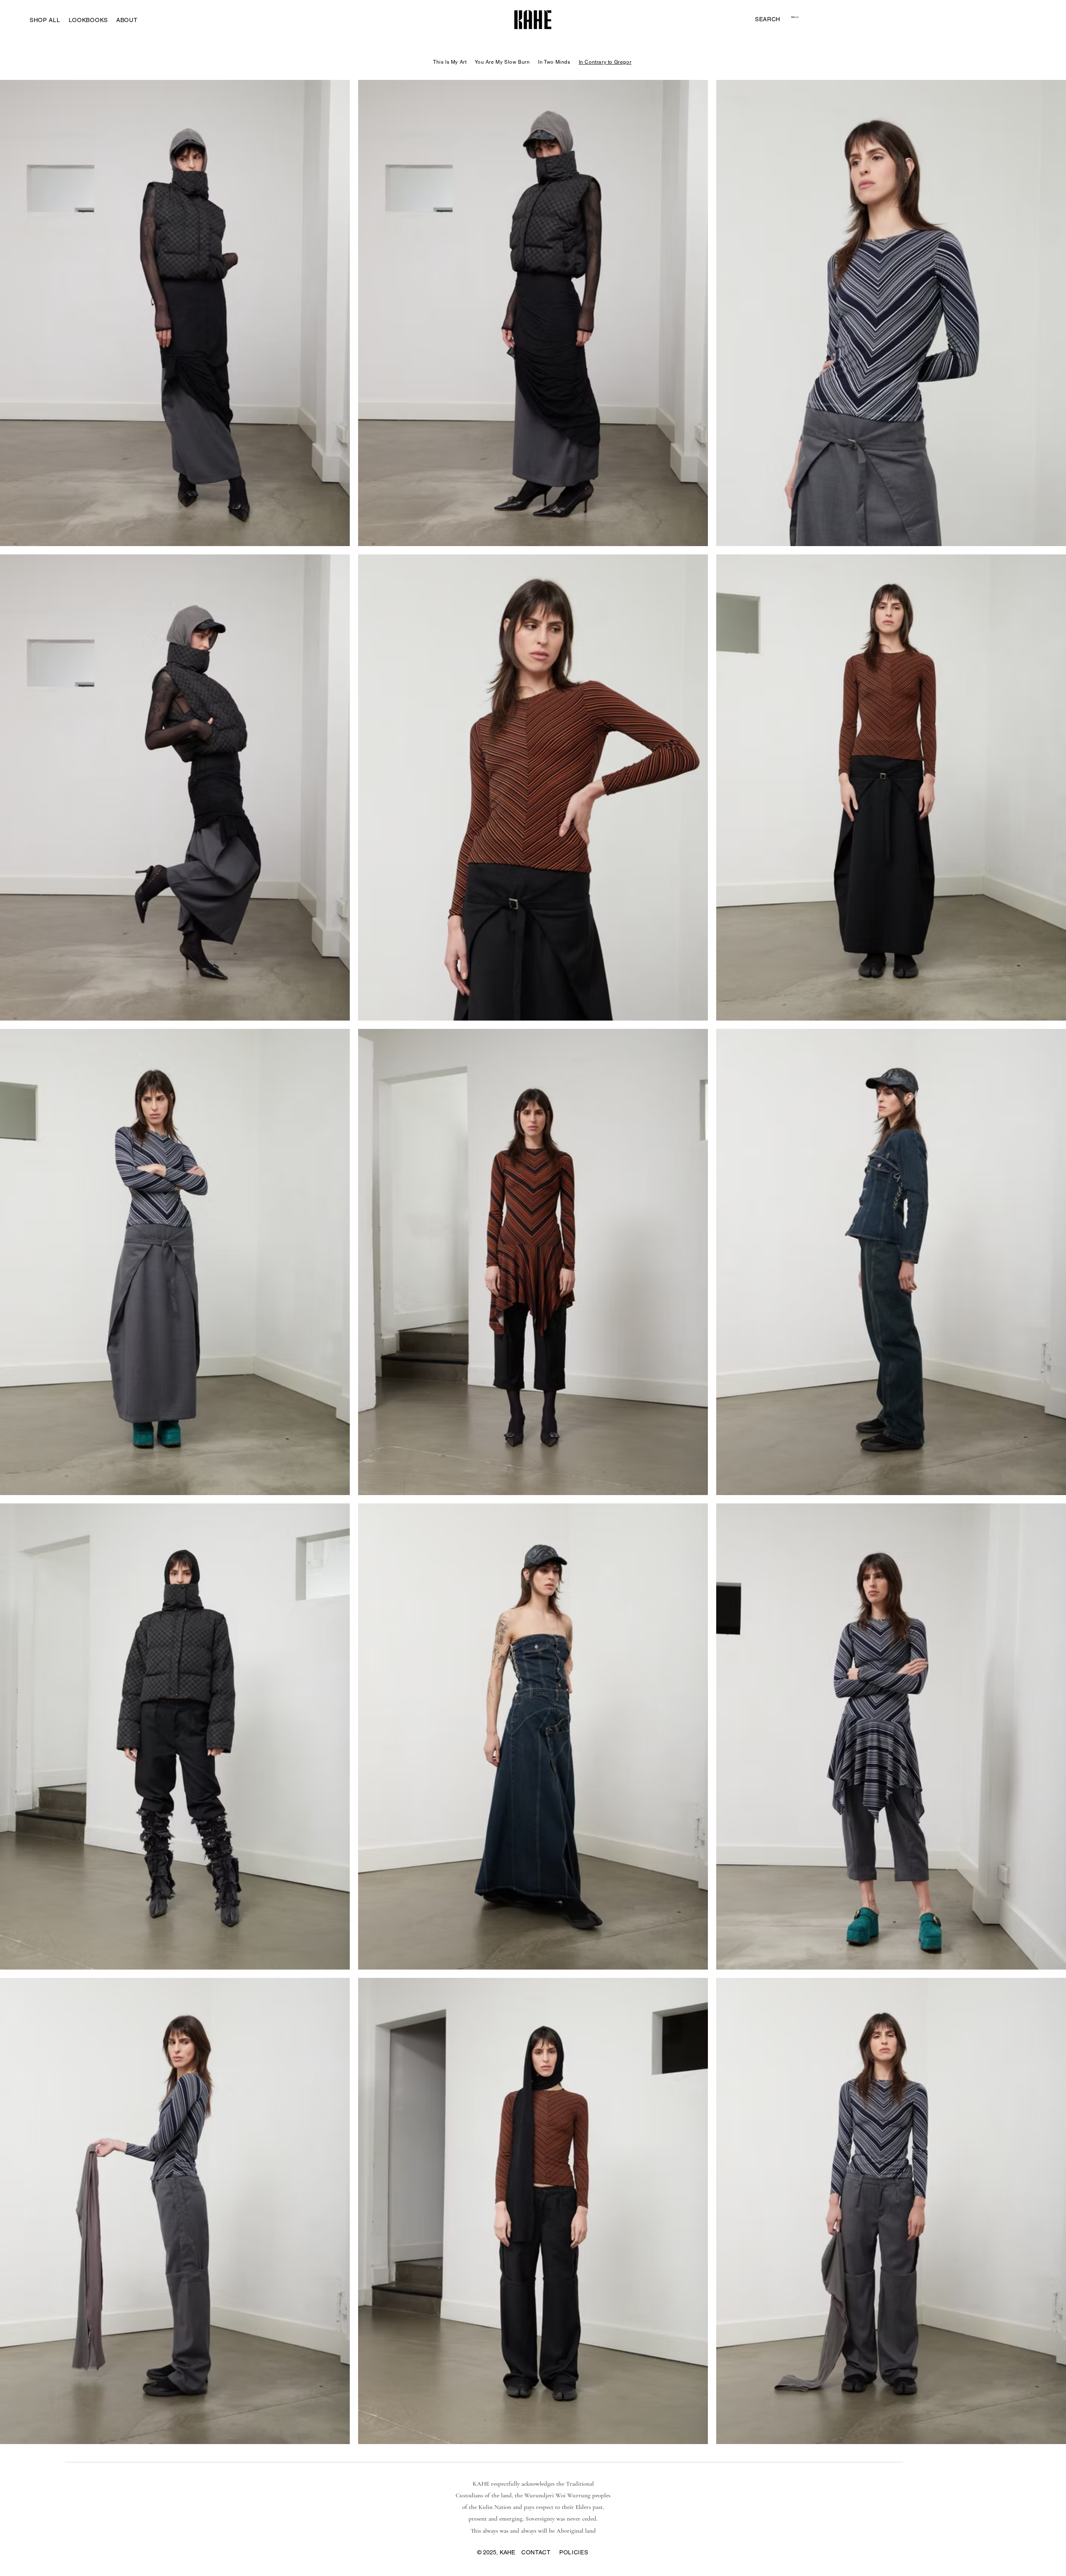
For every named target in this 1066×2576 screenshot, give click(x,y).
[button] (768, 19)
